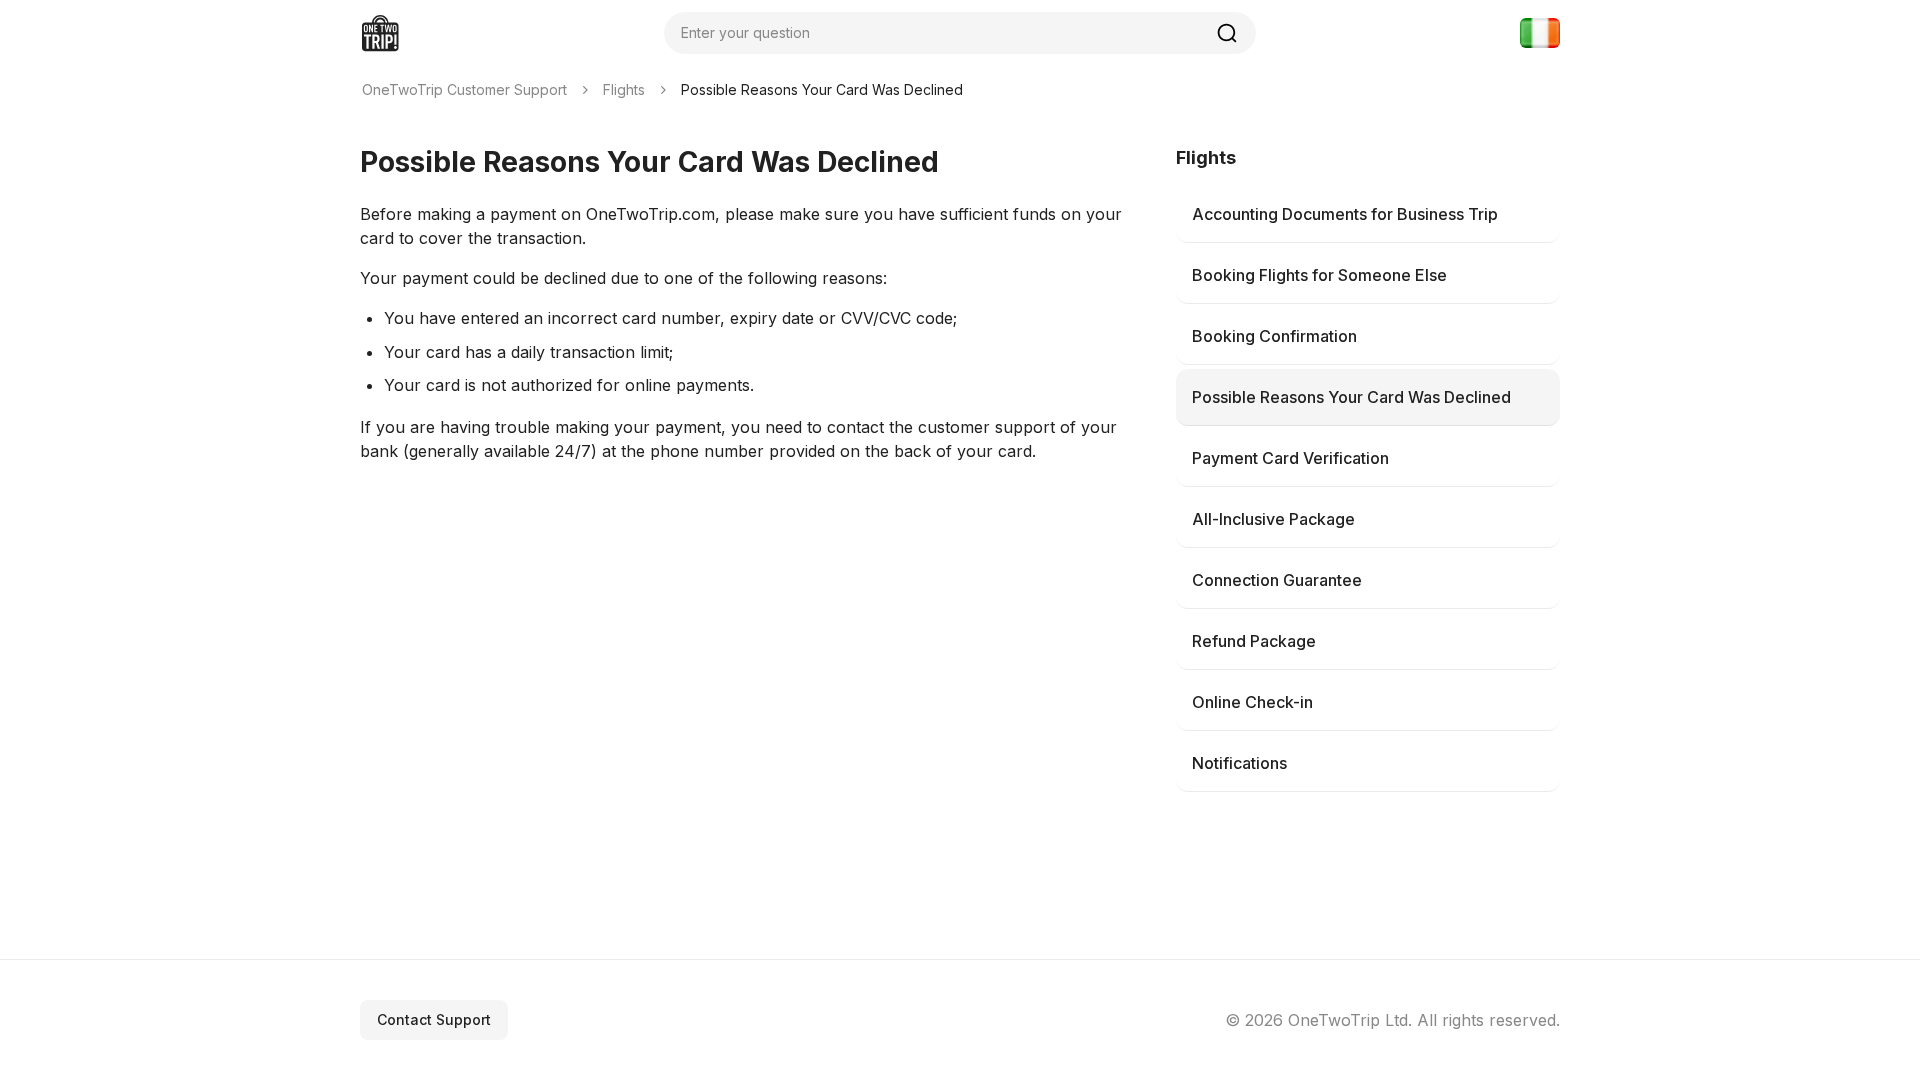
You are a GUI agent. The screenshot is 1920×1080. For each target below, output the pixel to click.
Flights (624, 89)
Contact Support (434, 1019)
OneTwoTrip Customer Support (464, 89)
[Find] (1227, 33)
